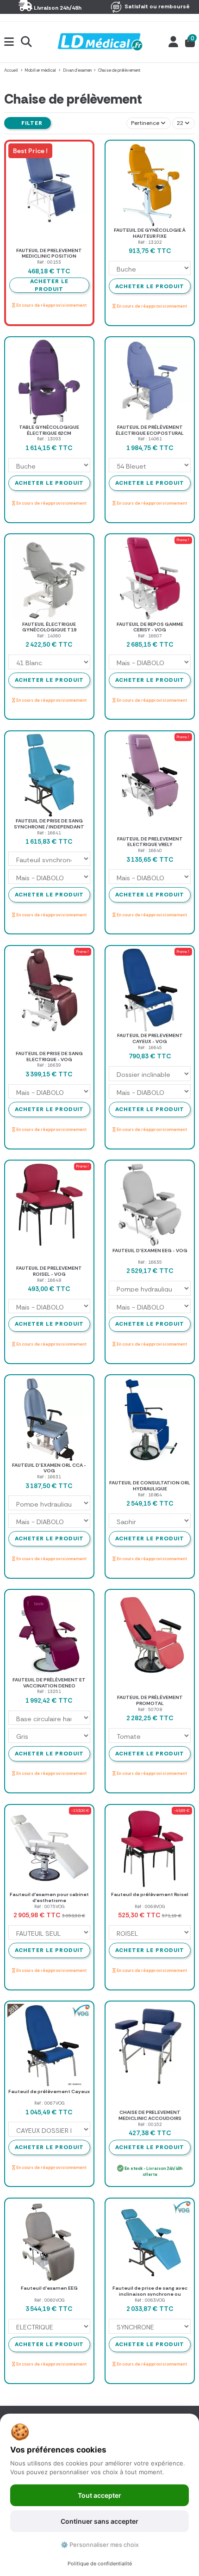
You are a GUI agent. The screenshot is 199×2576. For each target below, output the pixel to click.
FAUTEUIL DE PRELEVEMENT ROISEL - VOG (49, 1271)
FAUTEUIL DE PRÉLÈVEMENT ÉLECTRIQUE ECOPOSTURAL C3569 (150, 433)
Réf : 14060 (49, 636)
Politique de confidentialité (100, 2564)
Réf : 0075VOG (49, 1906)
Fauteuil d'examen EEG (49, 2288)
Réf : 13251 (49, 1691)
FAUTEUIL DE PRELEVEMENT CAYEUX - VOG (150, 1038)
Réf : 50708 (150, 1709)
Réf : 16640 (150, 850)
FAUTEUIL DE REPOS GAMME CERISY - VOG (150, 627)
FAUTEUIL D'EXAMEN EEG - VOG (150, 1251)
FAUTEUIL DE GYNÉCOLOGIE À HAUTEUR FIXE (150, 233)
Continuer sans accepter (99, 2521)
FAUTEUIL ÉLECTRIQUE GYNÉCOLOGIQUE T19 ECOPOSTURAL (49, 630)
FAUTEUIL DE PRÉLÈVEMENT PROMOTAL (150, 1700)
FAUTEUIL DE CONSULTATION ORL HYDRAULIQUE (150, 1486)
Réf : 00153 (49, 262)
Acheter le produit (150, 286)
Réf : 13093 (49, 439)
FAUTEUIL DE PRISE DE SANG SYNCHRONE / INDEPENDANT (49, 824)
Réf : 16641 (49, 833)
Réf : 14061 (150, 439)
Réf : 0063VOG (150, 2300)
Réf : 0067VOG (49, 2103)
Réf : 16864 (150, 1495)
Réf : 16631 (49, 1477)
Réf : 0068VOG (150, 1906)
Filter (31, 123)
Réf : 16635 (150, 1262)
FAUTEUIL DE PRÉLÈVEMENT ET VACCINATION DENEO (49, 1683)
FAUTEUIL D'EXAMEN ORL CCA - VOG (49, 1468)
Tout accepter (99, 2495)
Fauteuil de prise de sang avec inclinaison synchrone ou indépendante (150, 2294)
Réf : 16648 (49, 1280)
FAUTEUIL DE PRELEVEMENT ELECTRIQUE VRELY (150, 842)
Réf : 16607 (150, 636)
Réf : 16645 (150, 1047)
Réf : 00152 (150, 2124)
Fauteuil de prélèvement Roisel (150, 1894)
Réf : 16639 (49, 1065)
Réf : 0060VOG (49, 2300)
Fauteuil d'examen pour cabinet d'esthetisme (49, 1897)
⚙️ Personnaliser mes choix (100, 2545)
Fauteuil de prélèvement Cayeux (49, 2091)
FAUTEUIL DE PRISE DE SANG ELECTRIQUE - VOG (49, 1056)
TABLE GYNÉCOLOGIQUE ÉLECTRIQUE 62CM (49, 430)
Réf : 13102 (150, 242)
